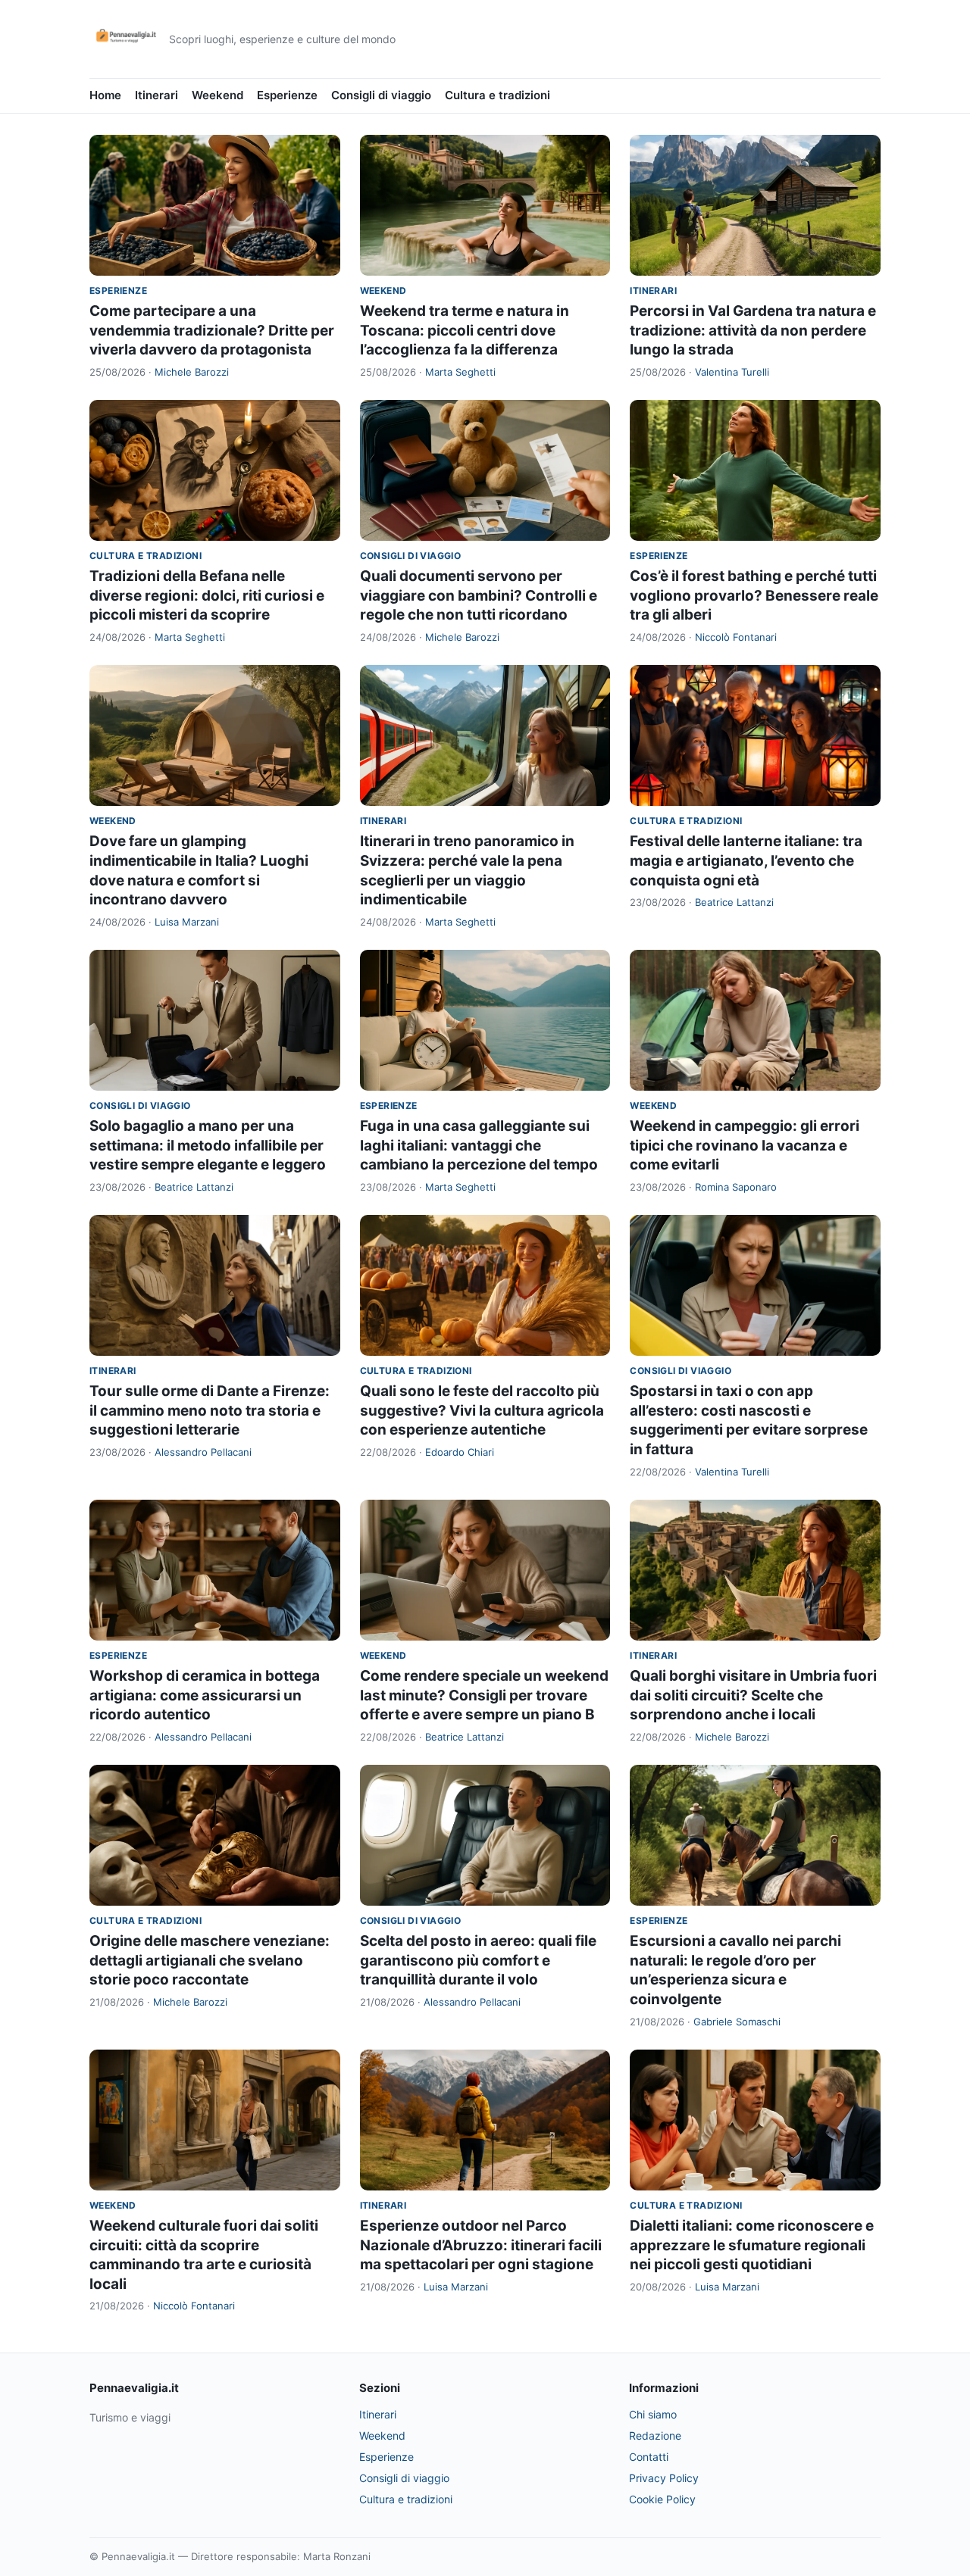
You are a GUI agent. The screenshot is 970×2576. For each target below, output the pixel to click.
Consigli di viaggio (381, 95)
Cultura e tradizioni (498, 95)
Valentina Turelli (732, 372)
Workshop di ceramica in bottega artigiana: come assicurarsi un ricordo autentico (205, 1695)
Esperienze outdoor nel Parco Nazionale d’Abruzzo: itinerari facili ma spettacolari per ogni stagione (481, 2245)
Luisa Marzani (187, 922)
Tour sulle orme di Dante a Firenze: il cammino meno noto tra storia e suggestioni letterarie (210, 1410)
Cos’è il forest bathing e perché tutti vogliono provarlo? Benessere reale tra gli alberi (754, 595)
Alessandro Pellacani (203, 1452)
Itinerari (156, 95)
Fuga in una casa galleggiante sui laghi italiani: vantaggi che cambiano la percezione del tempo (479, 1145)
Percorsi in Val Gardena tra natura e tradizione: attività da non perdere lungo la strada (753, 330)
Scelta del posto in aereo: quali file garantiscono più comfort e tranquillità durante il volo (478, 1960)
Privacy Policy (664, 2478)
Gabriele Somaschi (737, 2022)
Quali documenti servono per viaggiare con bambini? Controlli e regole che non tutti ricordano (479, 595)
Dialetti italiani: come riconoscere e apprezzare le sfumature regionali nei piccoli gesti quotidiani (752, 2245)
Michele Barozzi (192, 372)
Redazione (655, 2435)
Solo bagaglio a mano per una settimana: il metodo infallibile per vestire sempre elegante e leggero (208, 1145)
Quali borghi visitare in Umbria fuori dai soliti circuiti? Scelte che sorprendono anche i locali (753, 1695)
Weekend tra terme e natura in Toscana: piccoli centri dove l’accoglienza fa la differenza (465, 330)
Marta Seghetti (460, 372)
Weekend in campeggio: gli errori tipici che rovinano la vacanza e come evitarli (745, 1145)
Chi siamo (653, 2414)
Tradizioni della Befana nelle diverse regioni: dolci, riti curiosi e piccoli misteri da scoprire (207, 595)
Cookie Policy (662, 2499)
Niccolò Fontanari (736, 637)
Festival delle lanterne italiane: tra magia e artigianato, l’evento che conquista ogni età (746, 860)
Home (105, 95)
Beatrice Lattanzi (734, 902)
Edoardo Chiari (460, 1452)
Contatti (649, 2457)
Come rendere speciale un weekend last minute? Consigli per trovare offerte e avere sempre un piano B (484, 1695)
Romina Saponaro (736, 1187)
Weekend (217, 95)
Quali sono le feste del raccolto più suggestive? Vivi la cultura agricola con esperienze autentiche (482, 1410)
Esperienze (287, 95)
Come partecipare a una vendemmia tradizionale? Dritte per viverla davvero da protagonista (212, 330)
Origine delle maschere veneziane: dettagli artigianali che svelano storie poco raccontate (210, 1960)
